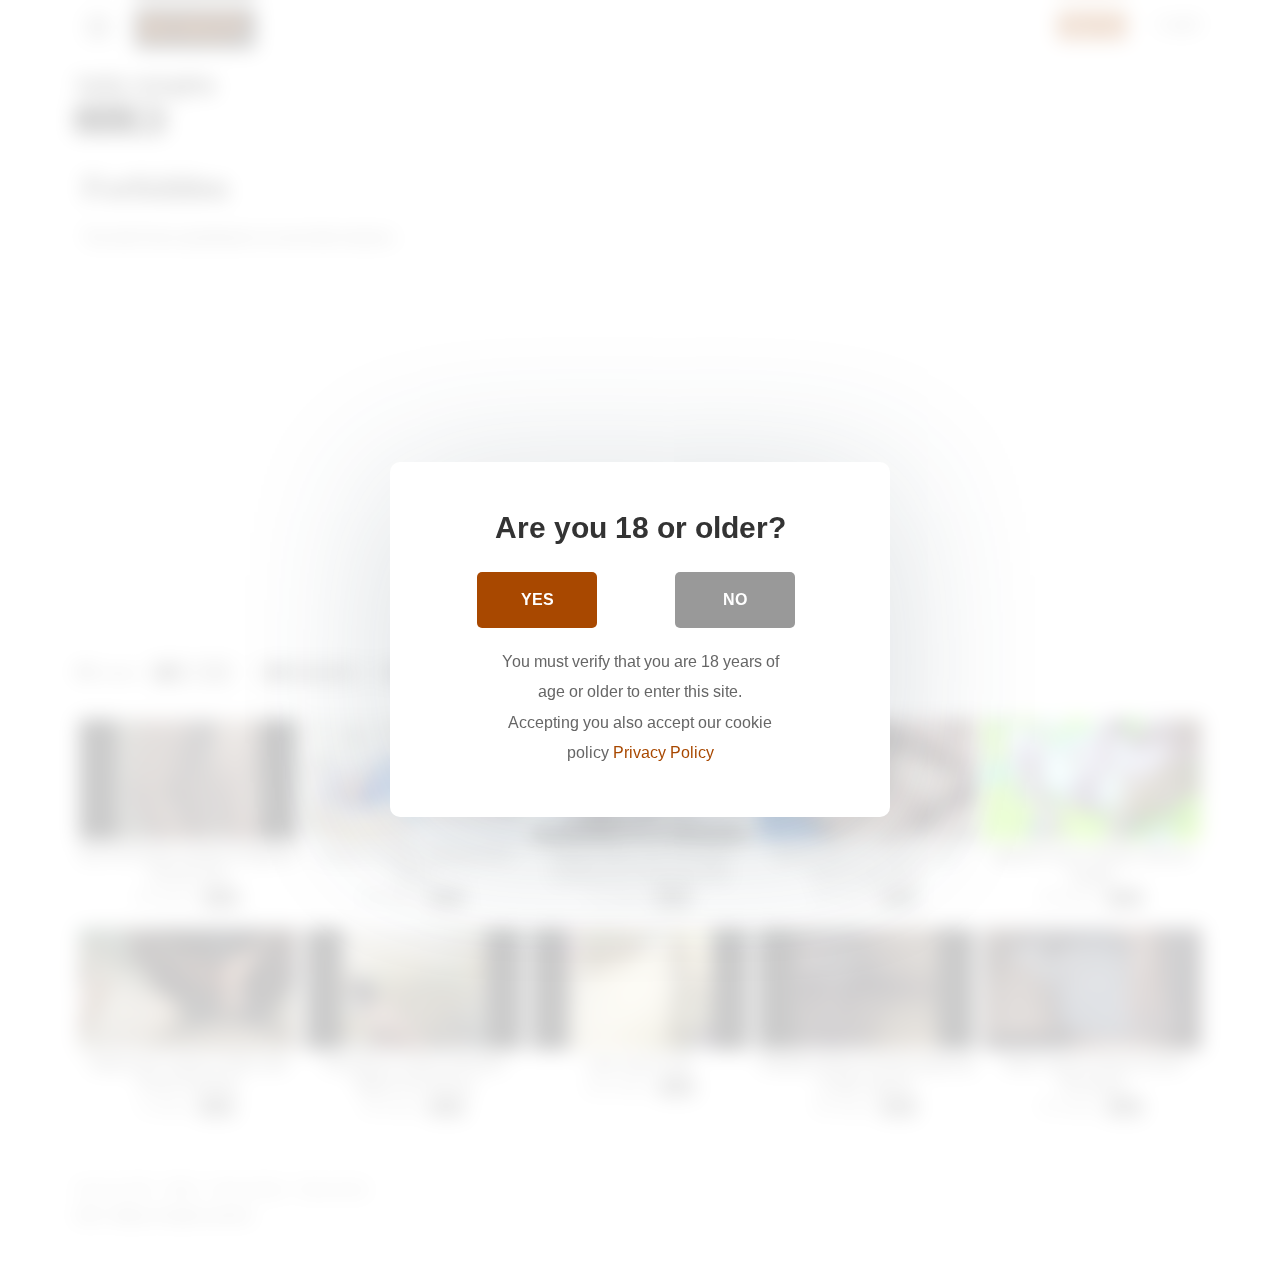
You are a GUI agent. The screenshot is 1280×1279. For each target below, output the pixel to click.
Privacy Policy (663, 752)
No (735, 599)
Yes (537, 599)
